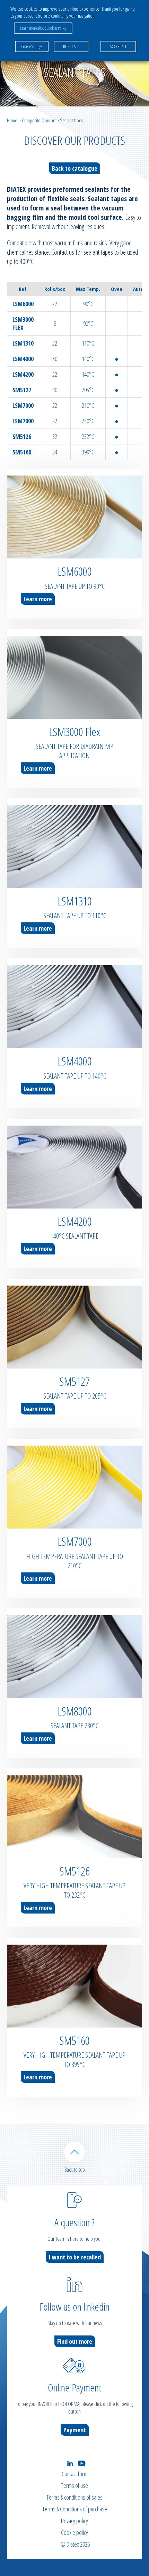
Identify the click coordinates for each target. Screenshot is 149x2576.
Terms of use (74, 2485)
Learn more (38, 599)
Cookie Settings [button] (32, 46)
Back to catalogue (75, 168)
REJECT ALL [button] (71, 46)
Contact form (75, 2474)
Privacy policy (74, 2521)
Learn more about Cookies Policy (43, 28)
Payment (75, 2430)
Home (12, 120)
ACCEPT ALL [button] (118, 46)
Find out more (75, 2341)
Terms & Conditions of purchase (75, 2509)
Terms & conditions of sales (74, 2497)
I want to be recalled (75, 2257)
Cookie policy (74, 2532)
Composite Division (39, 120)
